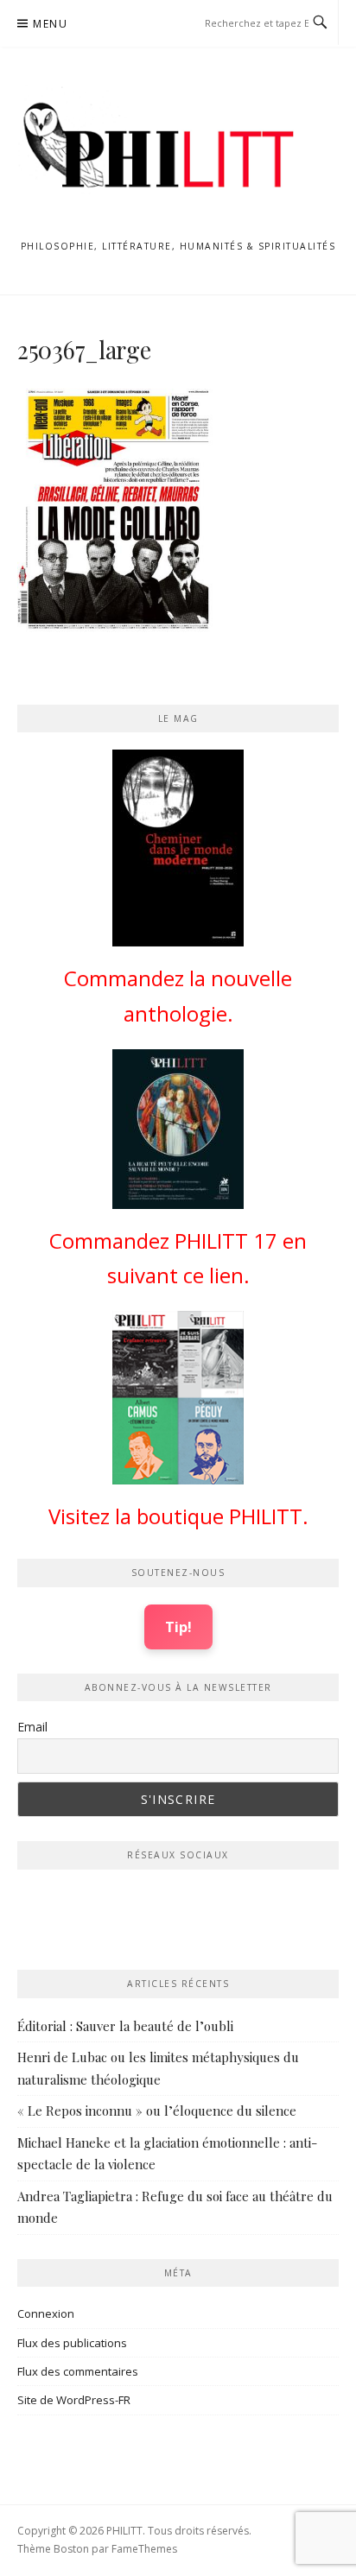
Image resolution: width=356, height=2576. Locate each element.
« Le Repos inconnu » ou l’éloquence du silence (157, 2111)
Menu (50, 24)
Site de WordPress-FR (74, 2400)
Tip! (178, 1627)
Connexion (46, 2313)
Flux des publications (72, 2343)
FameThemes (144, 2549)
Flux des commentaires (78, 2371)
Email (32, 1727)
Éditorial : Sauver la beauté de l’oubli (125, 2026)
